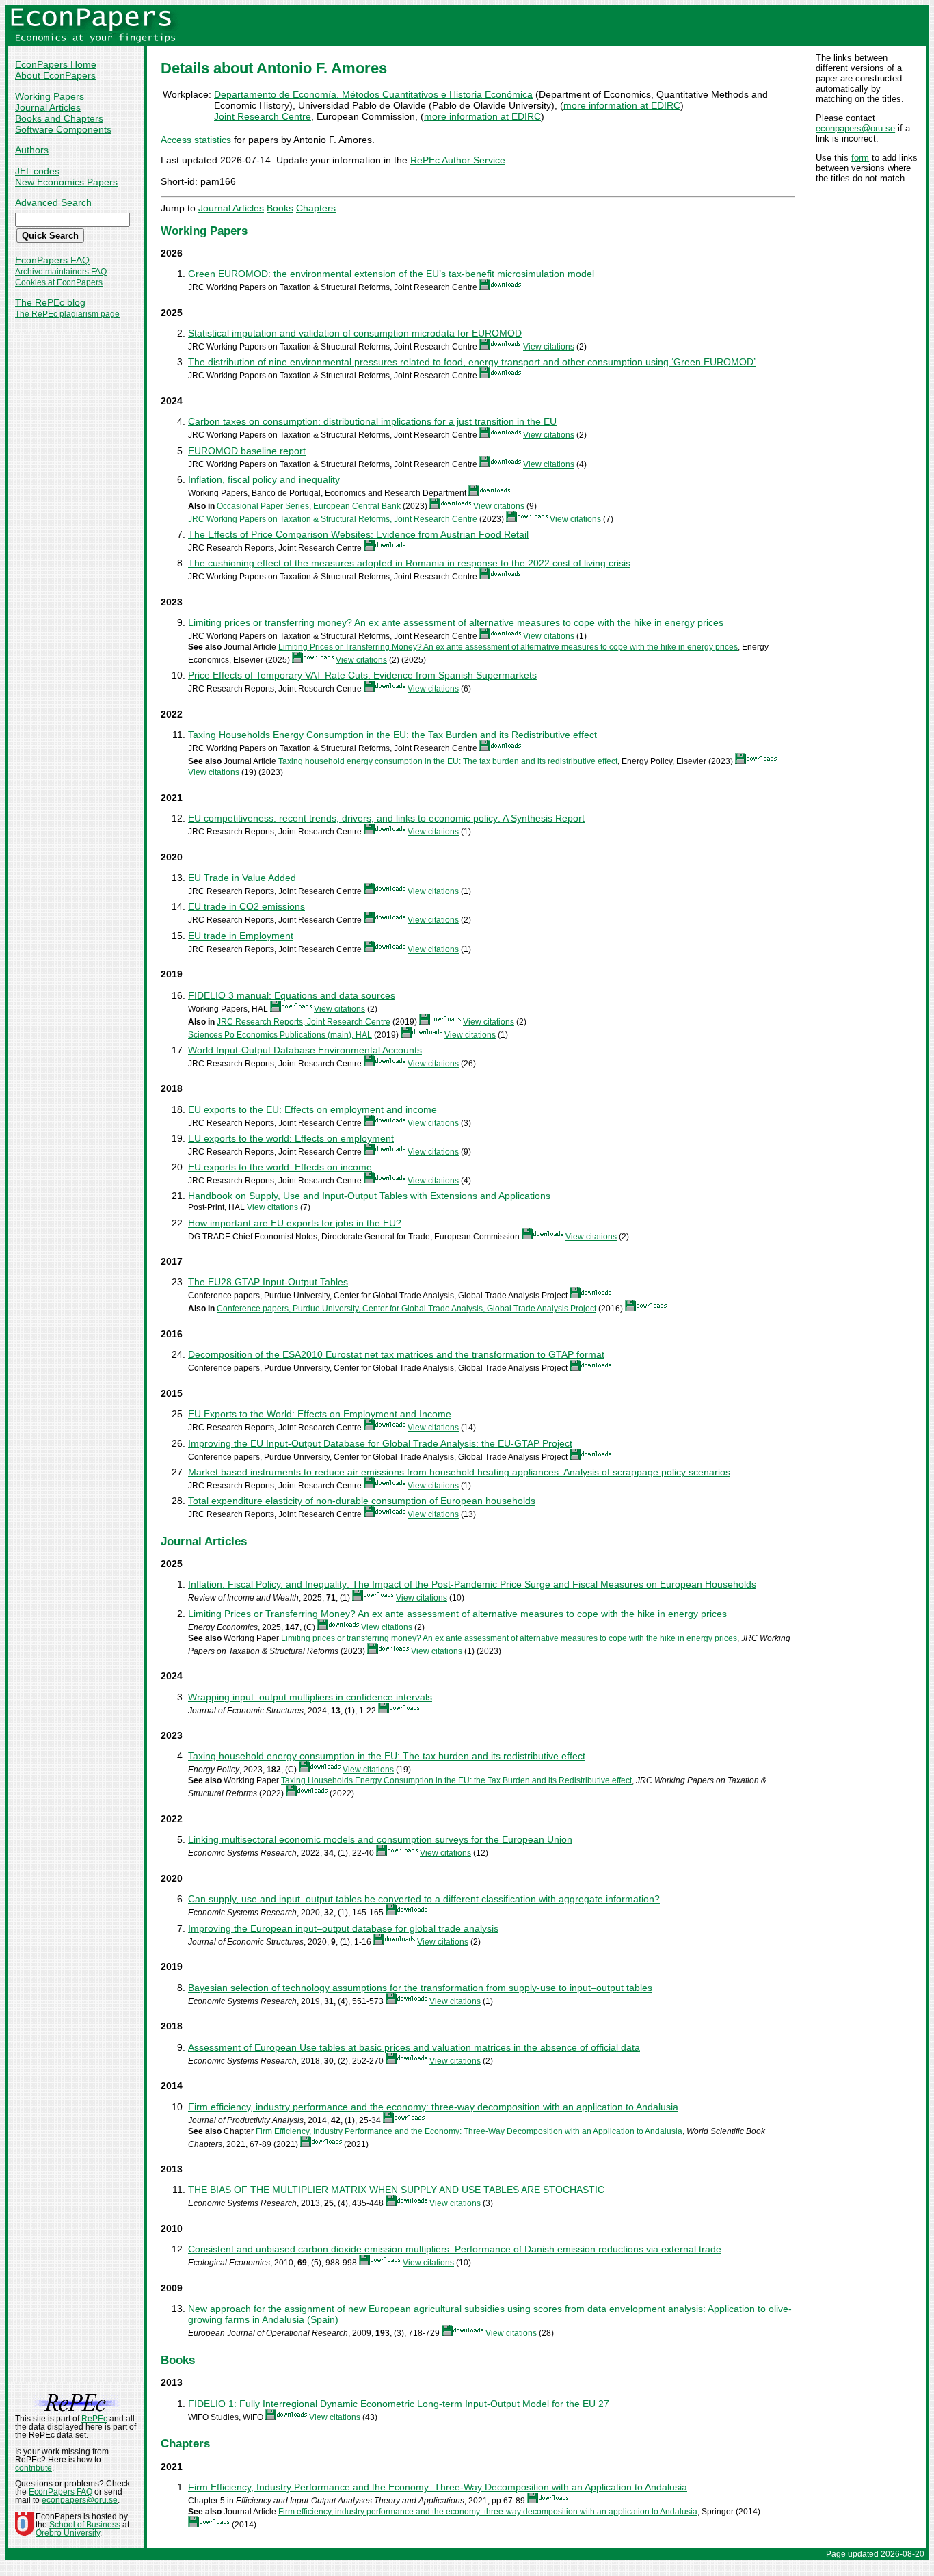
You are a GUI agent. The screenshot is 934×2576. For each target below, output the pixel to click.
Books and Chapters (59, 118)
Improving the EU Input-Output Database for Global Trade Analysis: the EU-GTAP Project (380, 1443)
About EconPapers (55, 75)
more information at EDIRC (622, 105)
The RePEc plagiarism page (67, 314)
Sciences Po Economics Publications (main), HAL (280, 1035)
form (860, 158)
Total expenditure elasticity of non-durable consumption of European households (362, 1501)
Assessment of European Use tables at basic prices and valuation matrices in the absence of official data (414, 2047)
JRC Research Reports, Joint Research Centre (304, 1022)
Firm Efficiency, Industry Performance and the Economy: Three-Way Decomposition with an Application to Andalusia (469, 2131)
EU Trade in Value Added (242, 878)
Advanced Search (53, 202)
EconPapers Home (56, 64)
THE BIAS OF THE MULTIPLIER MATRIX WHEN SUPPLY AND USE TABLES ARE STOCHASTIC (396, 2190)
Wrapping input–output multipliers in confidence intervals (310, 1697)
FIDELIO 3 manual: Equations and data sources (292, 995)
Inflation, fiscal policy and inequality (264, 479)
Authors (32, 150)
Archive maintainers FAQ (61, 272)
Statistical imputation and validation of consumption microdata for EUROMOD (355, 333)
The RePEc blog (50, 302)
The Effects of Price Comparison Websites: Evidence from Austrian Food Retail (358, 534)
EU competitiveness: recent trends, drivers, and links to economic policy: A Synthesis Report (386, 818)
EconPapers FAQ (52, 260)
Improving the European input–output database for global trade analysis (343, 1928)
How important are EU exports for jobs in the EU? (295, 1223)
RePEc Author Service (458, 160)
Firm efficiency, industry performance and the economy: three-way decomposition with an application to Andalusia (433, 2107)
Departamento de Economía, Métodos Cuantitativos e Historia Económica (373, 94)
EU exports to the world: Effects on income (280, 1167)
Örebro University (68, 2533)
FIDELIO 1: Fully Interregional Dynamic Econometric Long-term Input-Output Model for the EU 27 (399, 2404)
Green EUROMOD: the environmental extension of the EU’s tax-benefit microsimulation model (391, 274)
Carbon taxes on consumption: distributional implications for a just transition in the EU (372, 421)
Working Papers (50, 96)
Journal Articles (48, 107)
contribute (34, 2468)
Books (280, 208)
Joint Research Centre (263, 116)
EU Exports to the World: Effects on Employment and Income (320, 1414)
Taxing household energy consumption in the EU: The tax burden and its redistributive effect (448, 761)
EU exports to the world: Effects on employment (291, 1138)
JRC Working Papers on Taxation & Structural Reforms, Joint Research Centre (333, 519)
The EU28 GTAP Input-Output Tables (268, 1282)
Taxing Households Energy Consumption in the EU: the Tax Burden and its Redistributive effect (392, 735)
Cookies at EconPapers (59, 282)
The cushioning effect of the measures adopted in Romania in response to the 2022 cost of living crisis (409, 563)
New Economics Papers (66, 182)
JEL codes (37, 171)
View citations (549, 347)
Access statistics (196, 140)
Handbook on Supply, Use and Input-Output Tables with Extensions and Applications (369, 1196)
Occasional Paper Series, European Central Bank (309, 506)
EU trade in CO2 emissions (246, 906)
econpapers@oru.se (855, 128)
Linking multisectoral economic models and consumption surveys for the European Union (380, 1839)
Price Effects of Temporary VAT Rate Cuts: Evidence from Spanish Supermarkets (362, 675)
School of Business (85, 2525)
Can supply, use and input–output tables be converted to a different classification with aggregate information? (424, 1899)
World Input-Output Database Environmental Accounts (305, 1050)
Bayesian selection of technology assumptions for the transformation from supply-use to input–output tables (420, 1988)
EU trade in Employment (241, 936)
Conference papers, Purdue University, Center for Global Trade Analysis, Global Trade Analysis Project (406, 1309)
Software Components (63, 129)
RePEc (94, 2419)
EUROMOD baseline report (247, 451)
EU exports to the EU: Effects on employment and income (312, 1109)
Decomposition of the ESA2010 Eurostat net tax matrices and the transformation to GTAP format (396, 1354)
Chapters (316, 208)
